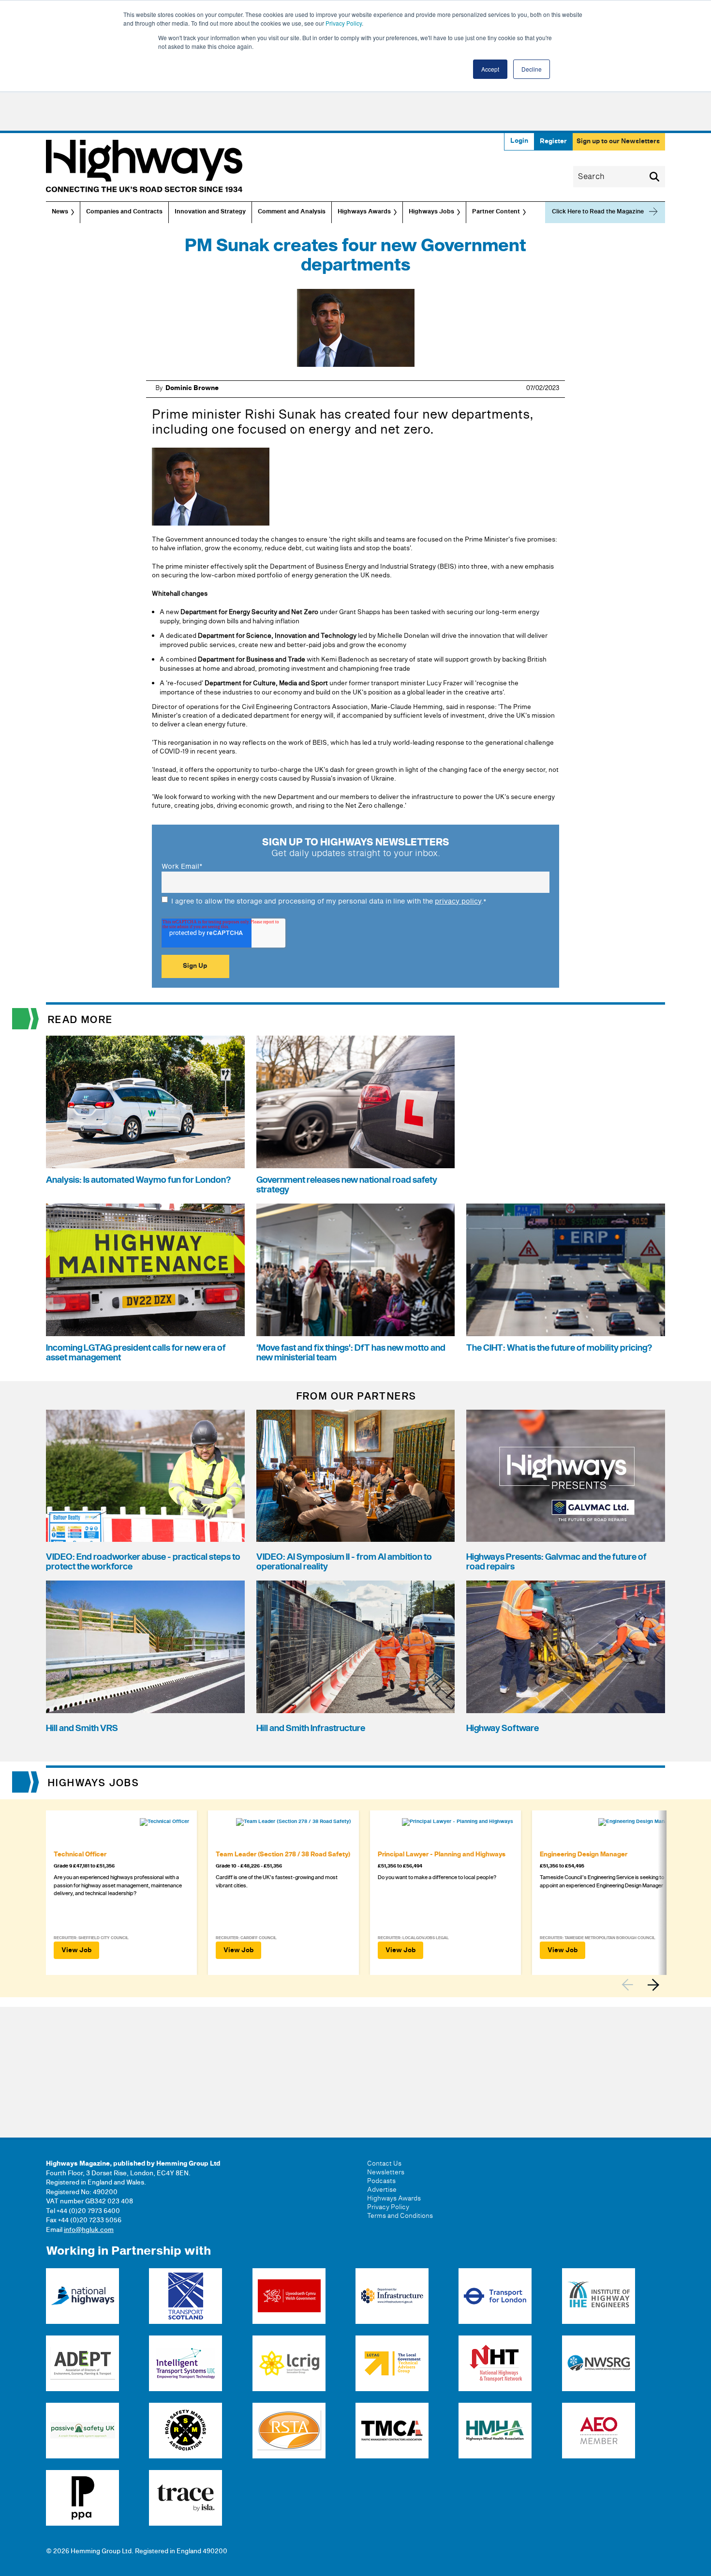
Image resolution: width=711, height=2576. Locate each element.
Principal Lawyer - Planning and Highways (442, 1854)
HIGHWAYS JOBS (94, 1783)
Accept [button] (490, 69)
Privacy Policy (344, 23)
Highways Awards (364, 212)
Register (553, 141)
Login (519, 141)
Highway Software (503, 1728)
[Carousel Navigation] (643, 1985)
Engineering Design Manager (584, 1854)
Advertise (382, 2190)
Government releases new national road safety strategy (347, 1185)
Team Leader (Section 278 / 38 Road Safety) (283, 1854)
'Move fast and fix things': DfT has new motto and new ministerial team (351, 1353)
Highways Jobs (431, 212)
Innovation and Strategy (210, 212)
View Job (76, 1950)
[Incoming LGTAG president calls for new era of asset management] (145, 1270)
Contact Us (384, 2164)
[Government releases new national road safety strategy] (356, 1102)
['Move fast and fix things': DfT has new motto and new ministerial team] (356, 1270)
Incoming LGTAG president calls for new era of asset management (136, 1353)
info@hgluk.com (89, 2230)
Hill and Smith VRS (82, 1728)
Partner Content (496, 212)
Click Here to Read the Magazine (598, 212)
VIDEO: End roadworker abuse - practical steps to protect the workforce (143, 1562)
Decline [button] (532, 69)
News (60, 212)
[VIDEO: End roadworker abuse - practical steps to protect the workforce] (145, 1476)
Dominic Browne (192, 388)
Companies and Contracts (124, 212)
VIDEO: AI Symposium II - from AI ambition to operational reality (344, 1562)
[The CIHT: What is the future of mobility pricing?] (566, 1270)
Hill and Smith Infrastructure (311, 1728)
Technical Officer (80, 1854)
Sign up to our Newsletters (618, 141)
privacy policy (458, 901)
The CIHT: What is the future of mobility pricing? (559, 1348)
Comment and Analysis (292, 212)
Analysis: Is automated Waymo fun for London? (138, 1180)
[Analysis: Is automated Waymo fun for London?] (145, 1102)
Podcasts (381, 2181)
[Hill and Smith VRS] (145, 1647)
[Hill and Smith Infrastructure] (356, 1647)
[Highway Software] (566, 1647)
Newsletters (386, 2172)
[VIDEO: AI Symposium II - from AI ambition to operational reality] (356, 1476)
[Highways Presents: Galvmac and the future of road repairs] (566, 1476)
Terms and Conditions (400, 2216)
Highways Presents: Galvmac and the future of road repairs (556, 1562)
